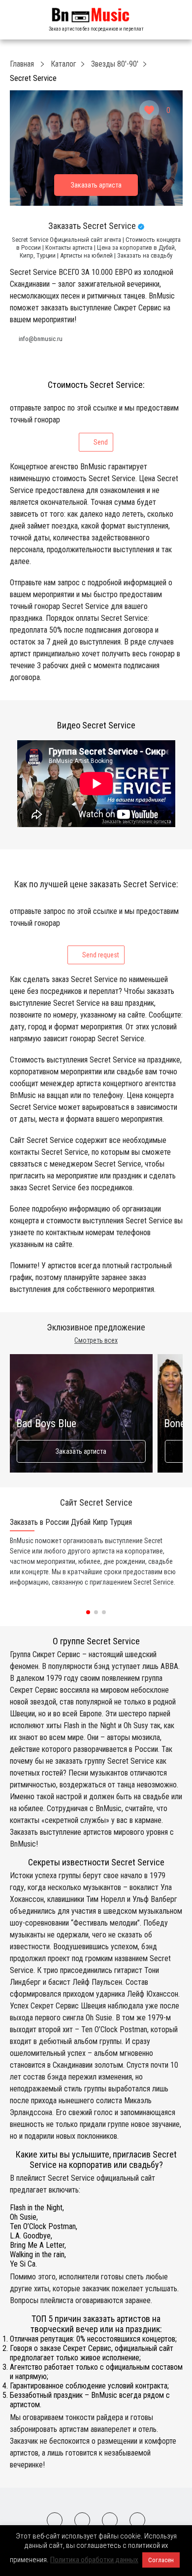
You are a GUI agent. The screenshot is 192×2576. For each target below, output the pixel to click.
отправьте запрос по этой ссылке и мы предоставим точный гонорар (94, 425)
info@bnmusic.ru (41, 339)
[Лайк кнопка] (149, 110)
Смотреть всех (96, 1340)
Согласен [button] (161, 2560)
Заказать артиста (81, 1451)
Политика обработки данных (94, 2560)
